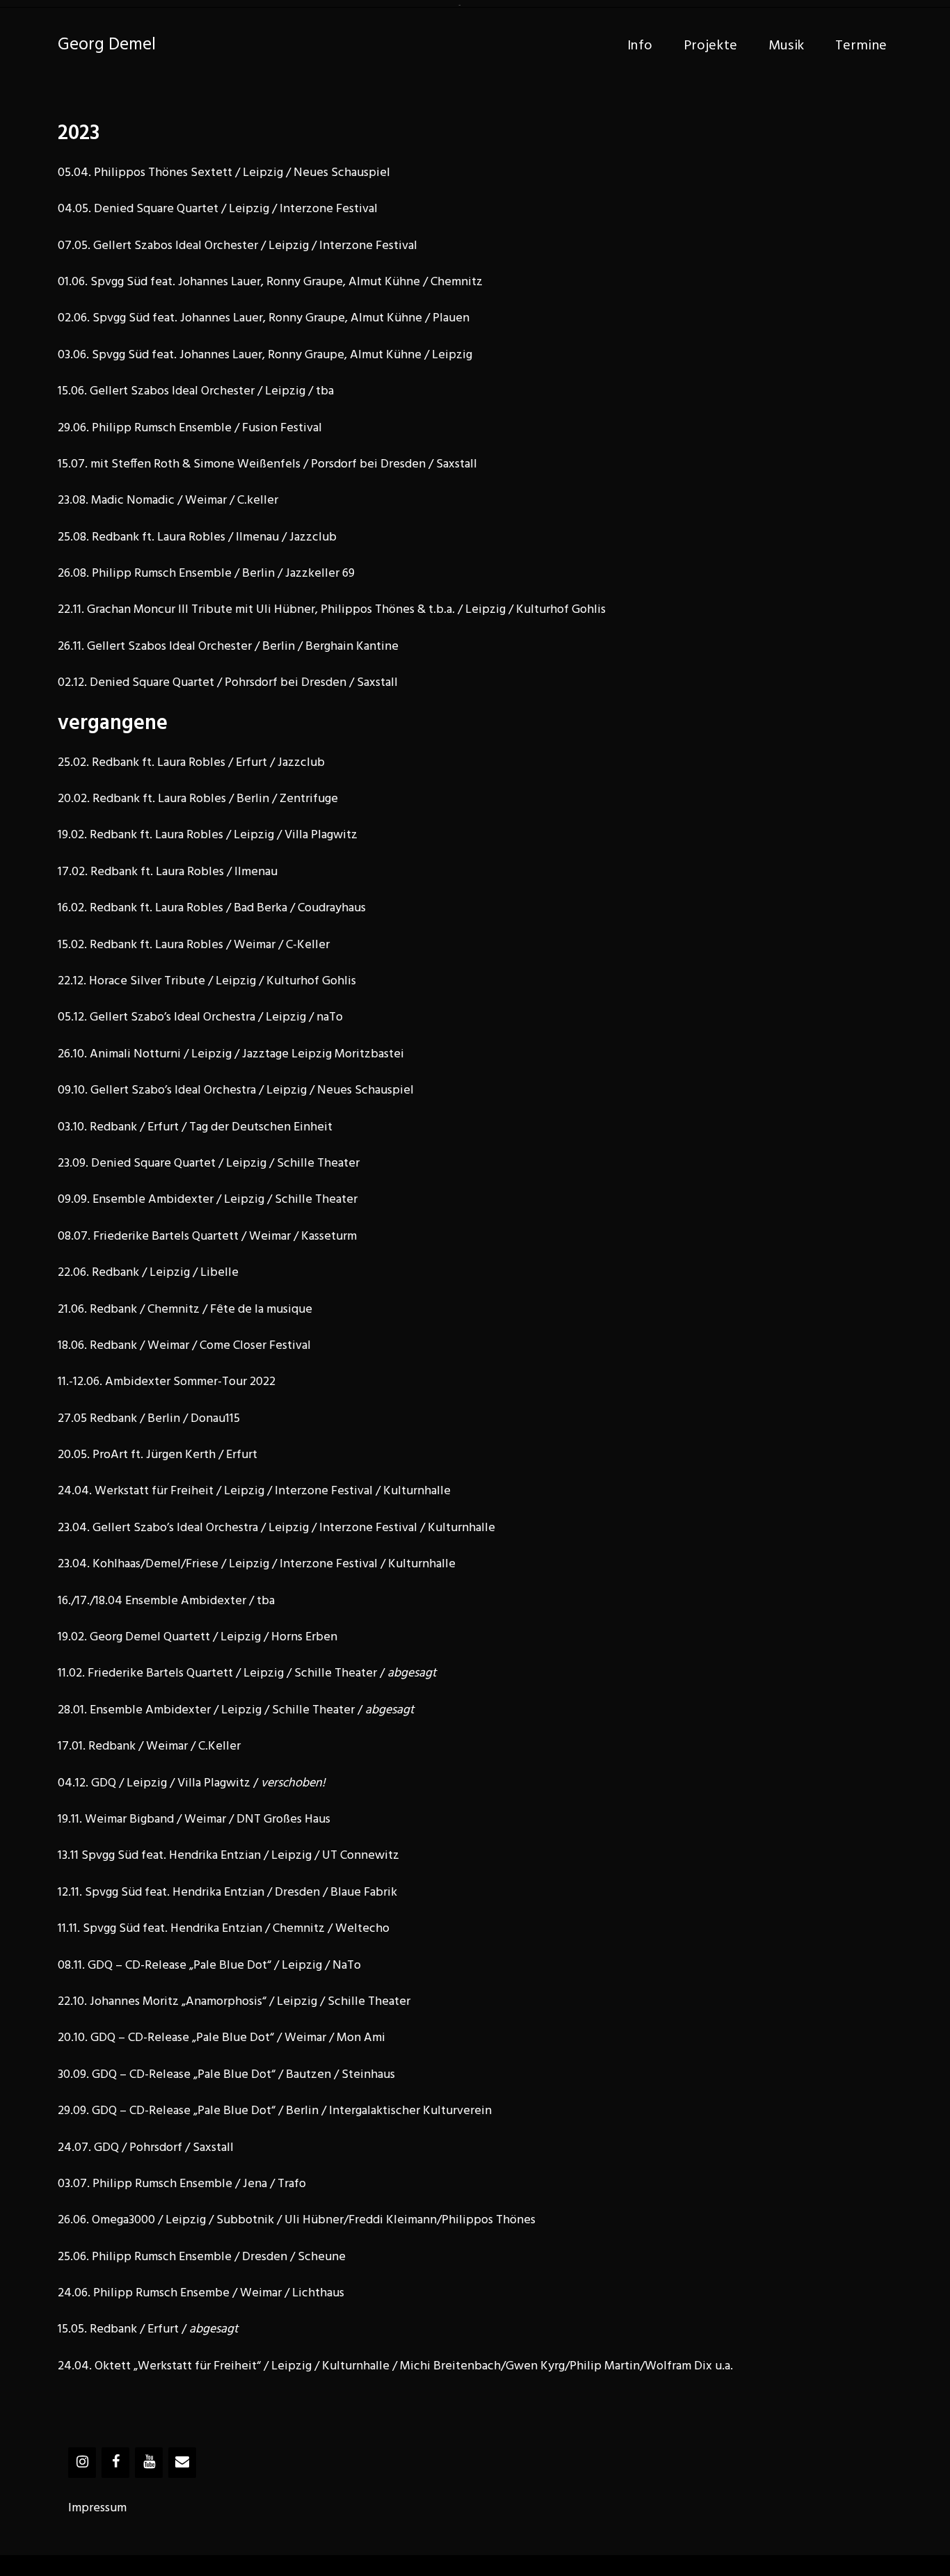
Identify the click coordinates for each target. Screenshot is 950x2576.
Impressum (97, 2508)
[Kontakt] (182, 2463)
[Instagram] (82, 2463)
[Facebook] (115, 2463)
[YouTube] (149, 2463)
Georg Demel (107, 45)
